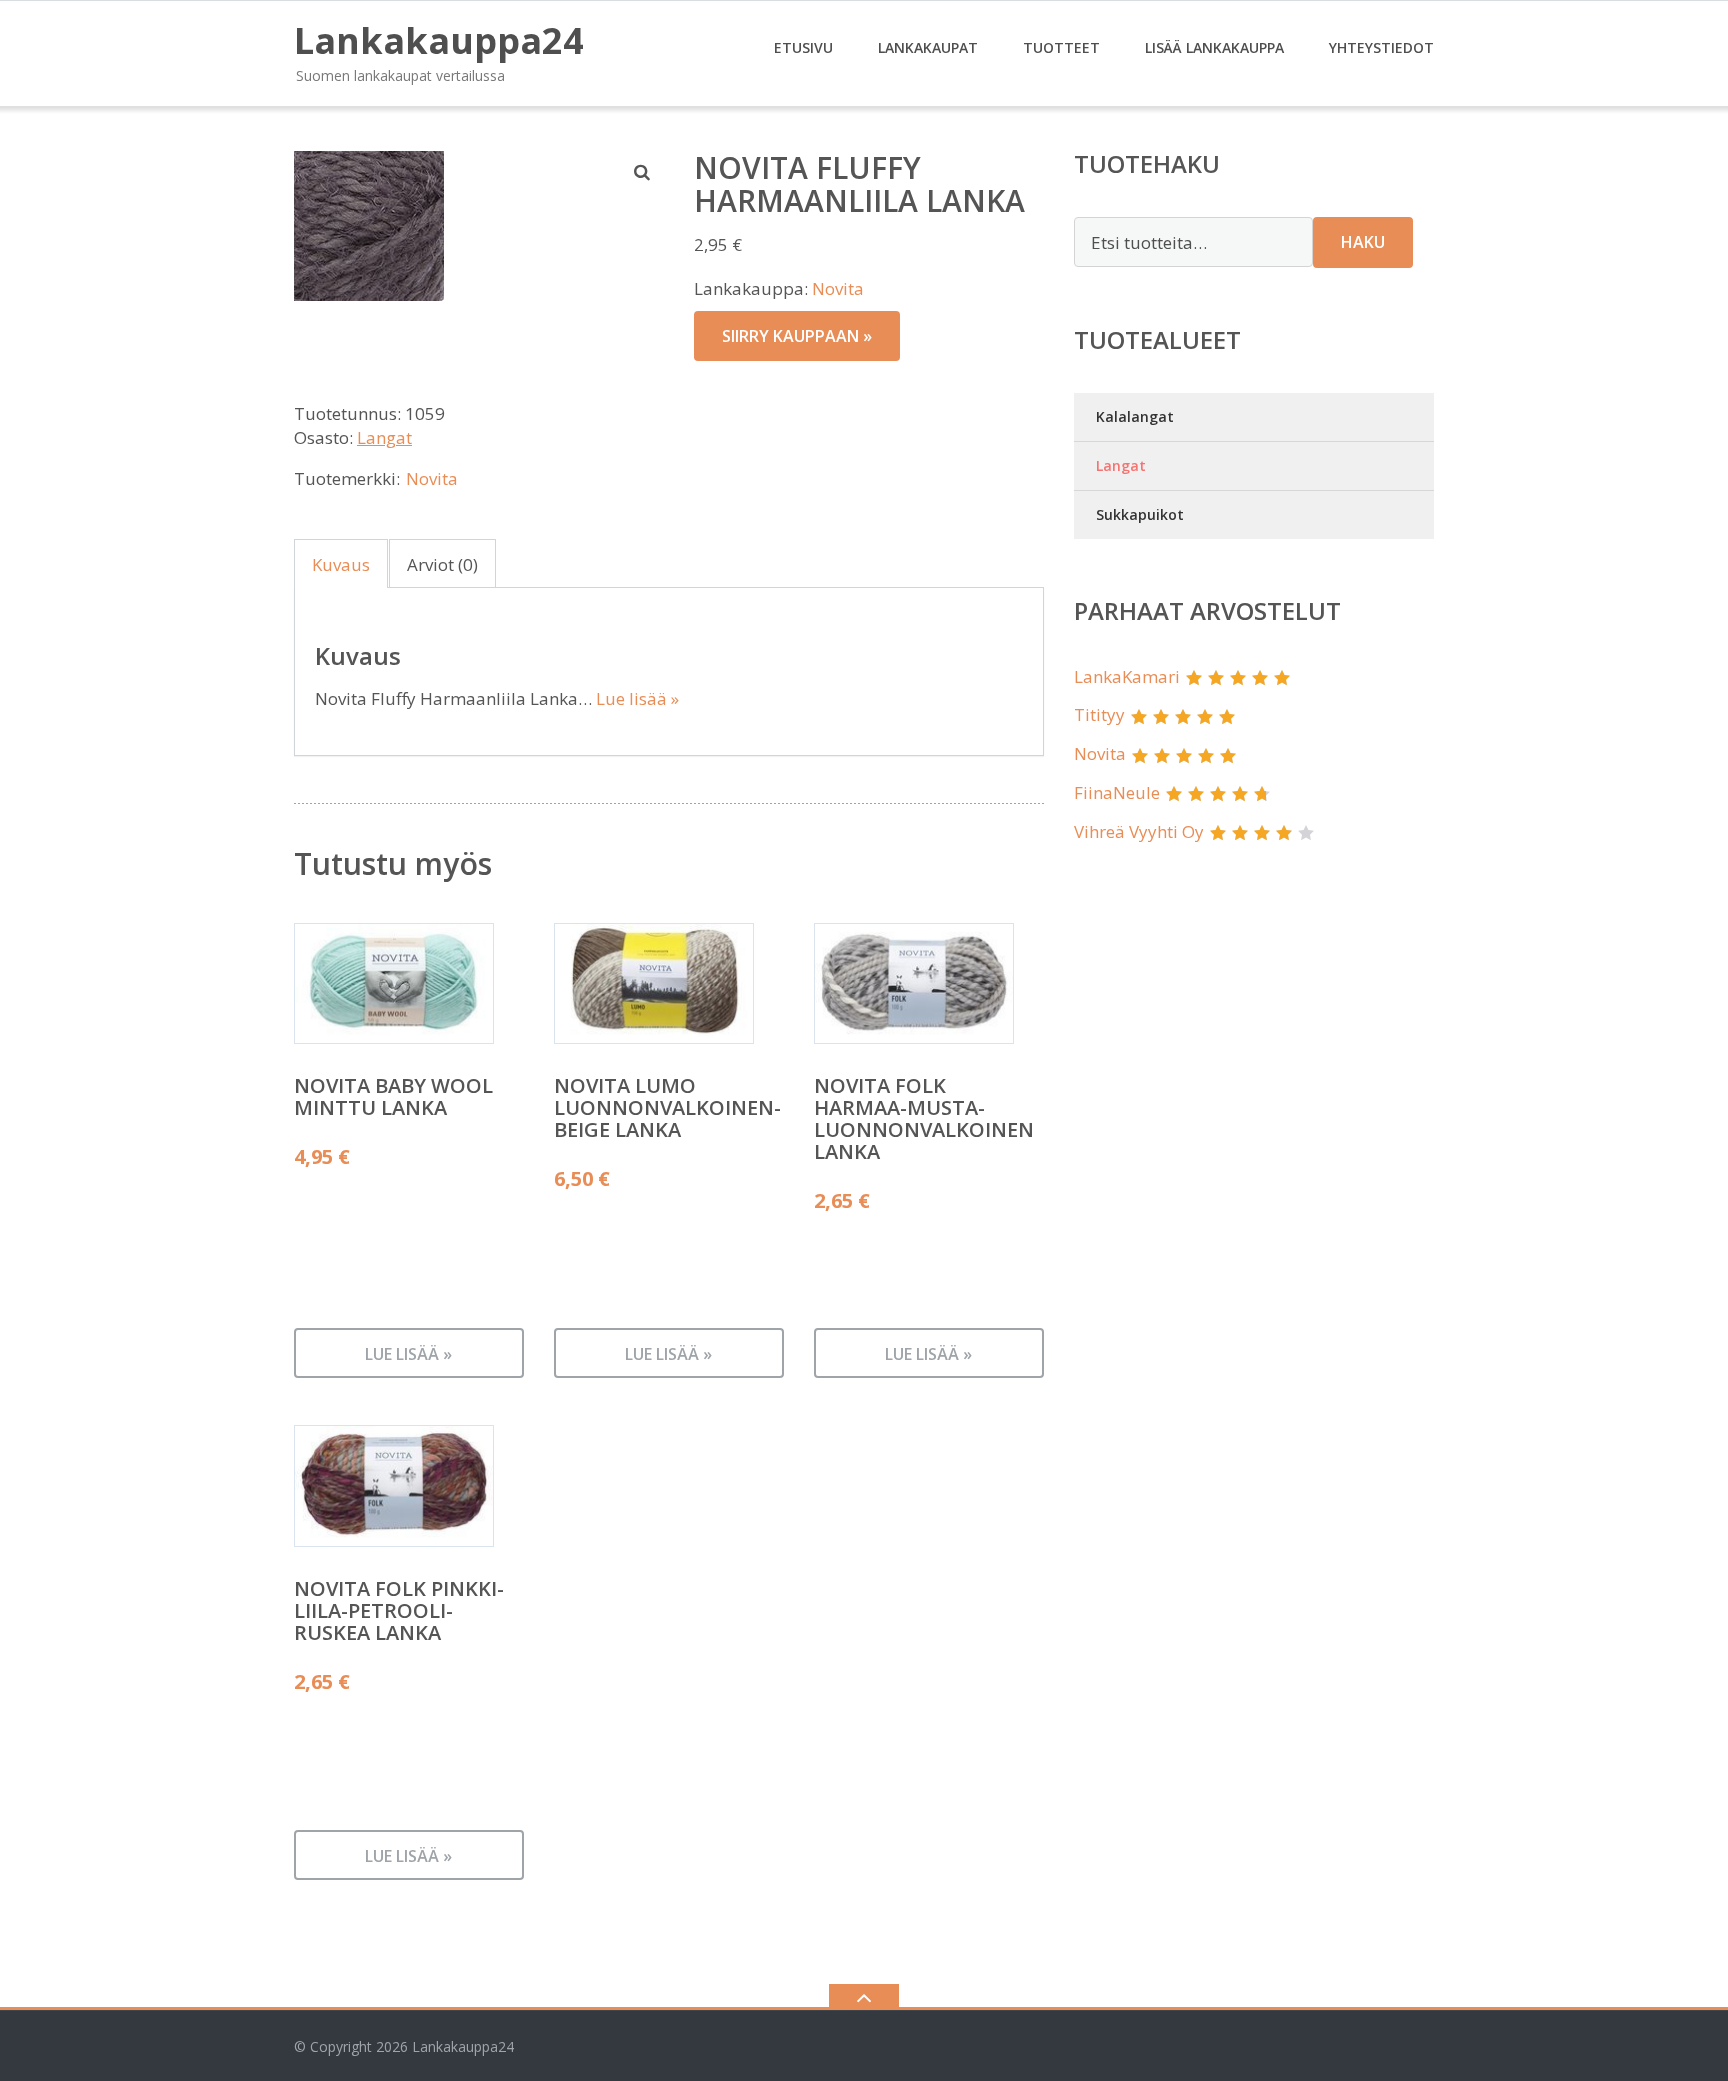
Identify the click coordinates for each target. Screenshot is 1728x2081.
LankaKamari (1127, 676)
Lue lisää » (637, 698)
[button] (643, 172)
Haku (1363, 242)
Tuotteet (1061, 47)
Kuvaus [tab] (341, 564)
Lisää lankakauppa (1214, 47)
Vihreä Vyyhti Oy (1139, 831)
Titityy (1099, 714)
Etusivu (803, 47)
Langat (384, 437)
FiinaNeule (1117, 792)
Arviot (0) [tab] (442, 564)
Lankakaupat (928, 47)
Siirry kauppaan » (797, 336)
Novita (838, 288)
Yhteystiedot (1381, 47)
